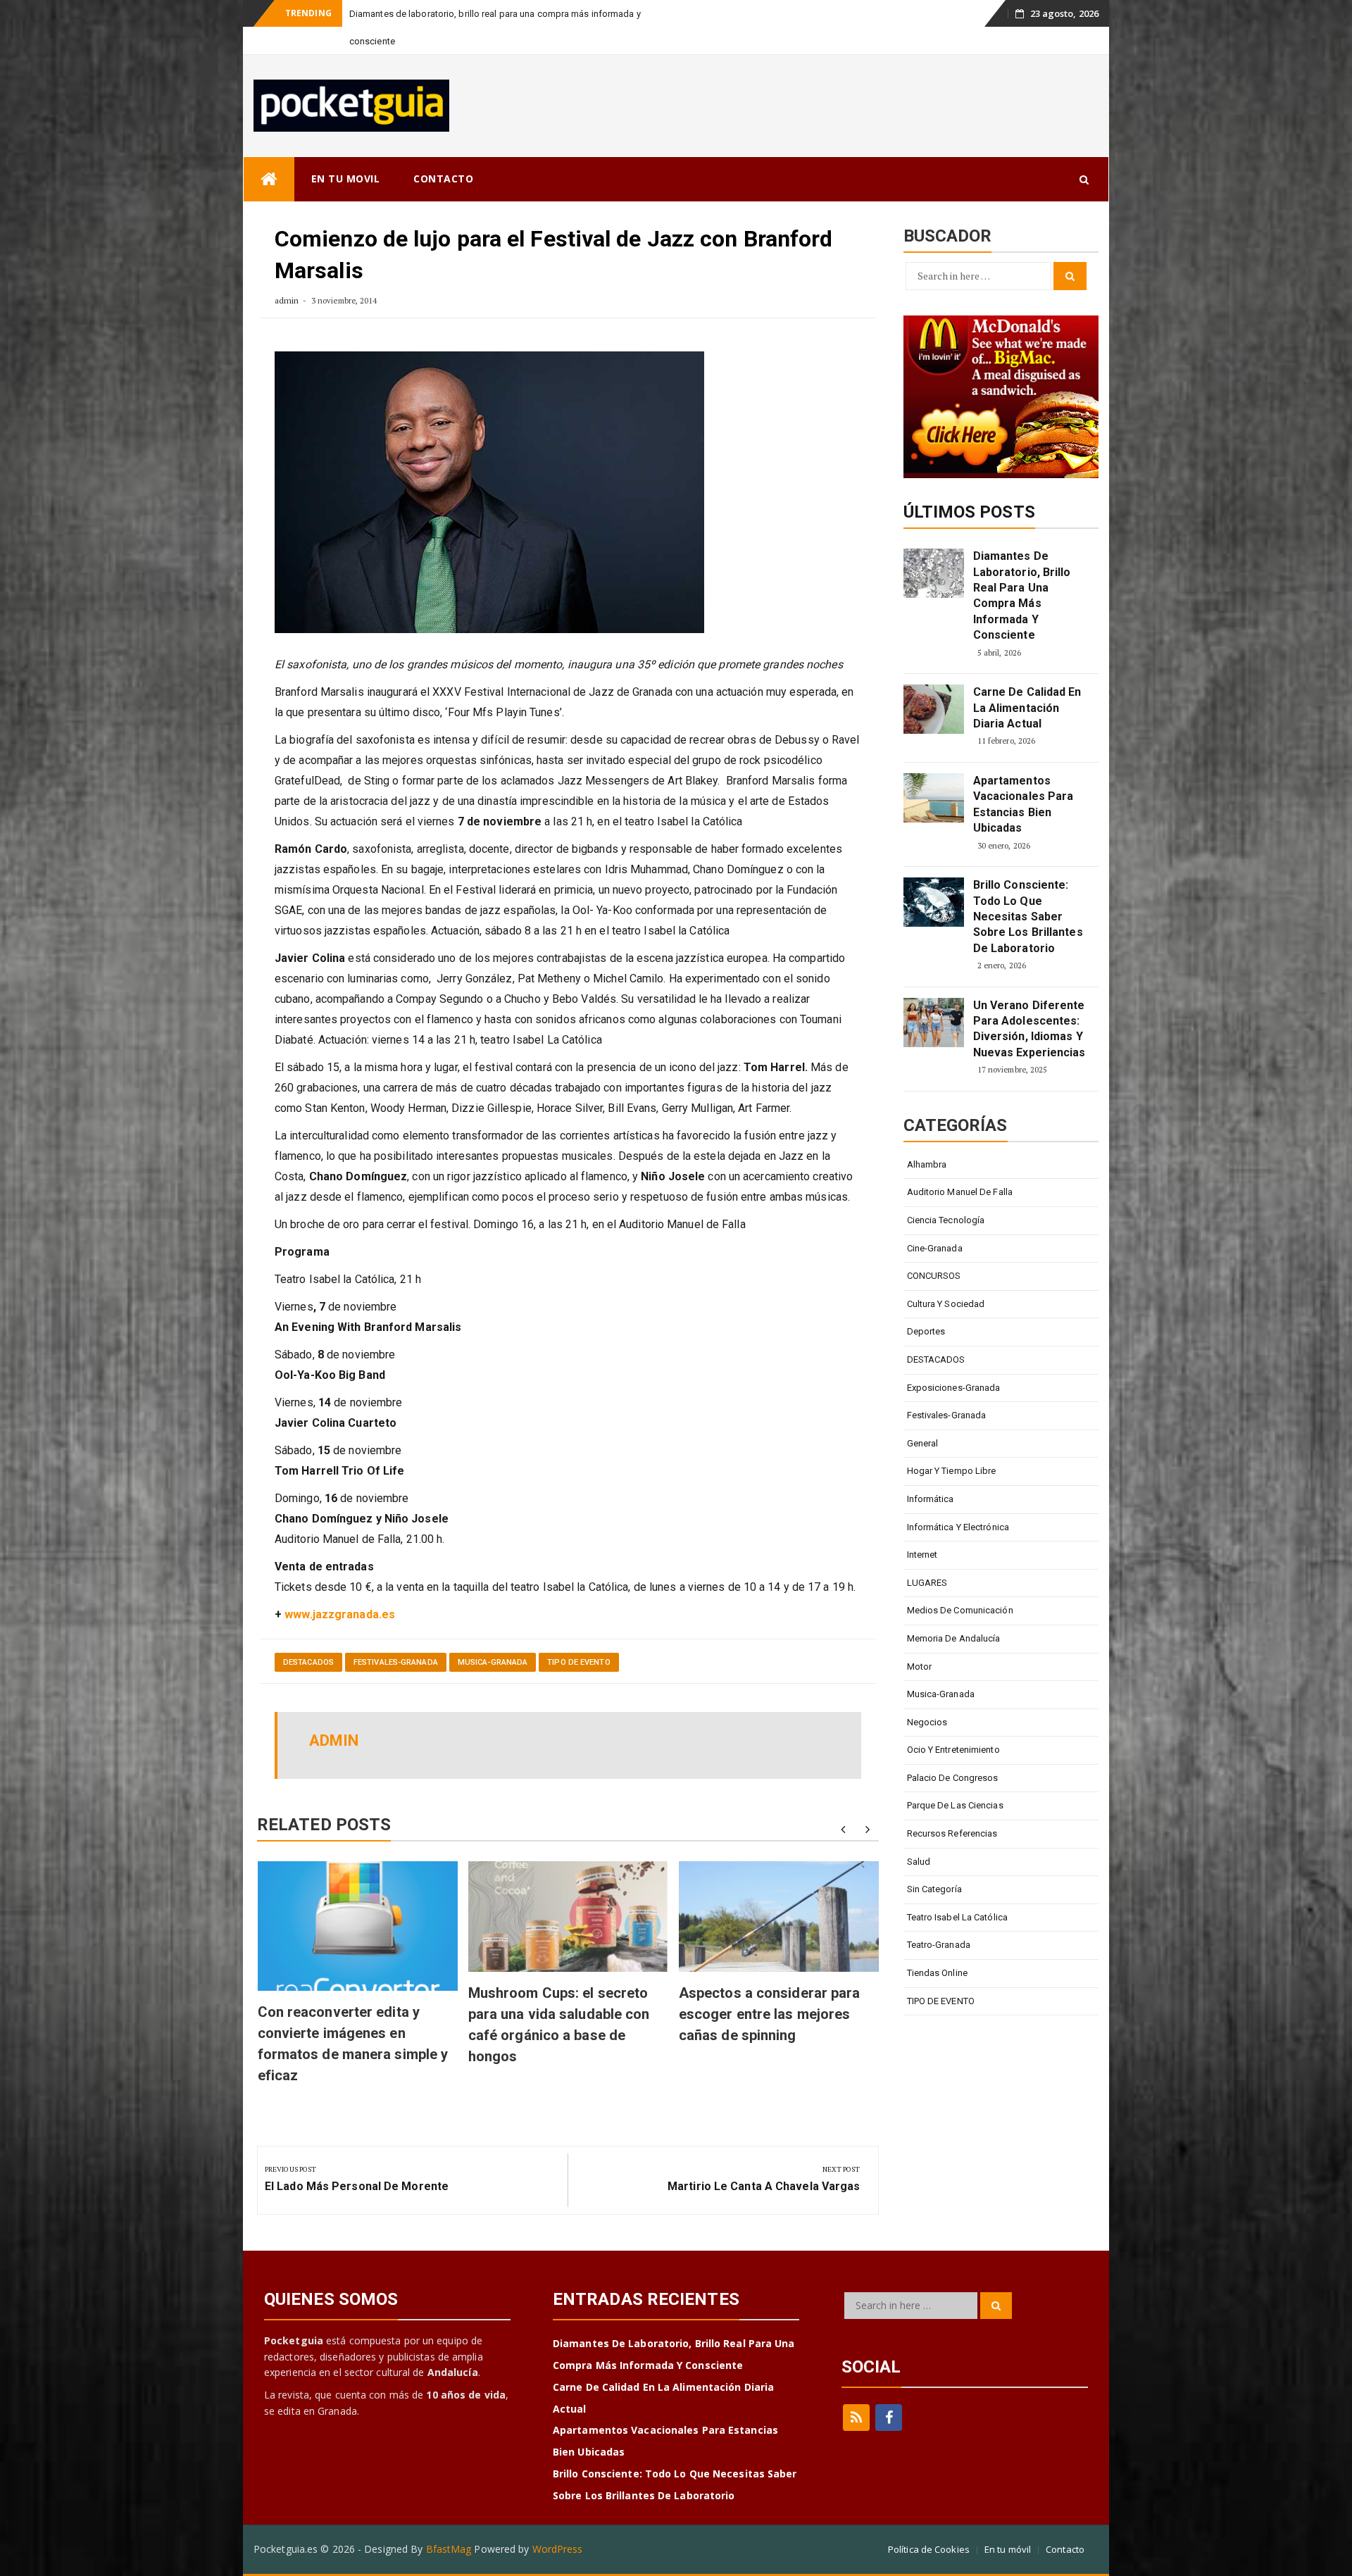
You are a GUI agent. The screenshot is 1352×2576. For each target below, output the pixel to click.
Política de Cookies (929, 2522)
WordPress (558, 2521)
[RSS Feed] (856, 2390)
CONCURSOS (934, 1248)
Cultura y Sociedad (946, 1276)
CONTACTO (443, 151)
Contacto (1065, 2522)
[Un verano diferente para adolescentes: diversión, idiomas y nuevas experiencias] (934, 995)
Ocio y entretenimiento (953, 1722)
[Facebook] (889, 2390)
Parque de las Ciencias (955, 1778)
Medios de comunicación (960, 1583)
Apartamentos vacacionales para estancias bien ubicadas (1024, 777)
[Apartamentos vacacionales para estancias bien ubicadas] (934, 770)
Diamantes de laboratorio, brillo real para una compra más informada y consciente (1022, 568)
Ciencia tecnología (946, 1193)
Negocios (927, 1695)
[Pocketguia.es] (269, 152)
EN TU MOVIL (346, 151)
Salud (919, 1834)
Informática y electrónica (958, 1500)
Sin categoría (934, 1862)
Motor (920, 1639)
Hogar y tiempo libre (952, 1443)
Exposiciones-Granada (954, 1360)
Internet (922, 1527)
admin (287, 273)
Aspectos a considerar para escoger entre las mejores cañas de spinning (770, 1987)
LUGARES (927, 1555)
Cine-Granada (935, 1221)
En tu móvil (1008, 2522)
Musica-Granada (493, 1635)
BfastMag (449, 2521)
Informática (931, 1471)
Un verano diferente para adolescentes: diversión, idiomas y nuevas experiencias (1029, 1001)
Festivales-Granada (396, 1635)
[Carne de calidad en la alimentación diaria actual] (934, 682)
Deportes (926, 1304)
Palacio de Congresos (953, 1750)
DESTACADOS (308, 1635)
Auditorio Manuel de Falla (960, 1164)
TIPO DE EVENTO (578, 1635)
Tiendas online (937, 1945)
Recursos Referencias (952, 1806)
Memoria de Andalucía (954, 1611)
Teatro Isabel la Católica (958, 1890)
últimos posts (969, 484)
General (923, 1416)
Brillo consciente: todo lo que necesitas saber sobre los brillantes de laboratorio (1028, 889)
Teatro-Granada (939, 1917)
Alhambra (927, 1137)
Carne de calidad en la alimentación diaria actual (1027, 680)
